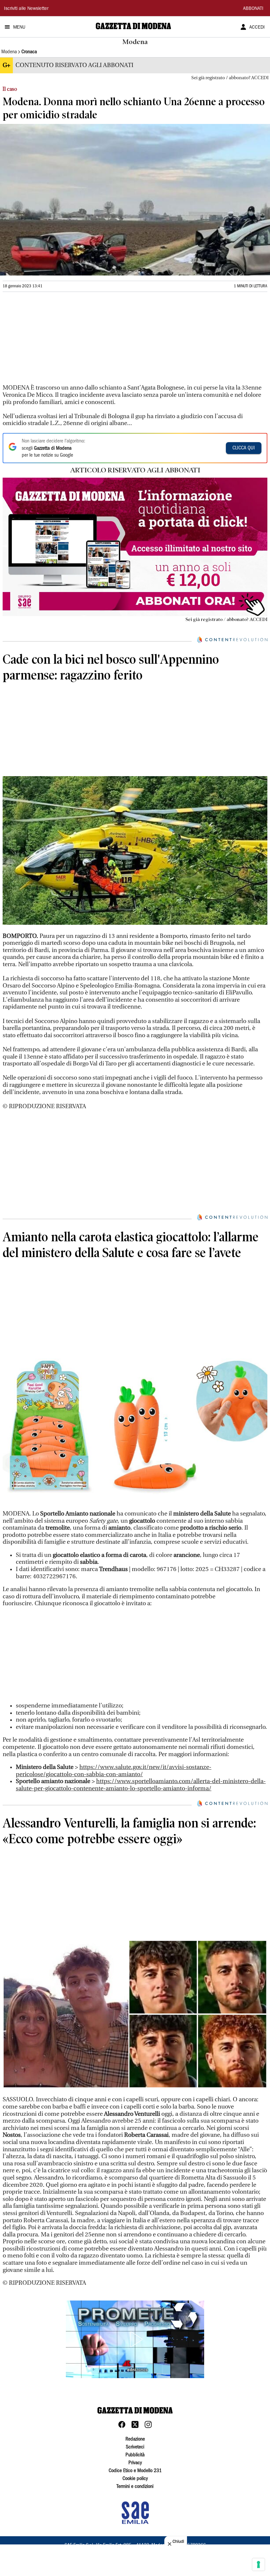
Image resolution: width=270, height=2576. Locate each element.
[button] (135, 2339)
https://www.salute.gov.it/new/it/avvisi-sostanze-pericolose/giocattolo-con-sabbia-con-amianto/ (114, 1771)
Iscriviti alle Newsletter (26, 9)
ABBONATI (253, 9)
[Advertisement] (52, 341)
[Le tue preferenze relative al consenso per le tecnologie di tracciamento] (258, 2564)
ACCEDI (257, 28)
